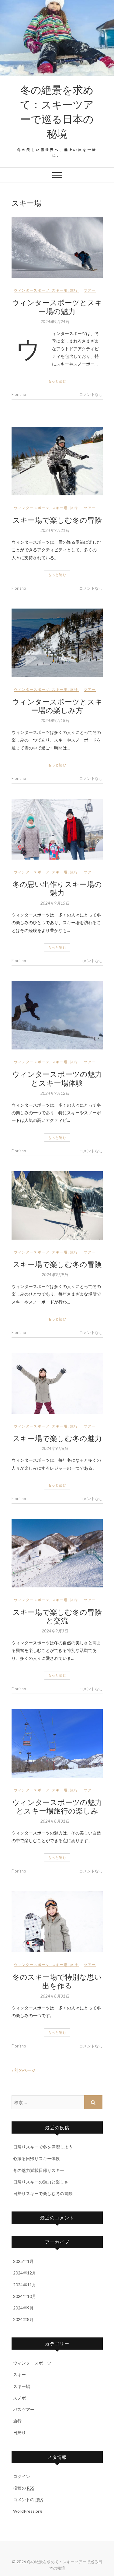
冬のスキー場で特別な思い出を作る (57, 1981)
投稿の (24, 2488)
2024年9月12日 (55, 1093)
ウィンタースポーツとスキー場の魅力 (57, 307)
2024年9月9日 (55, 1275)
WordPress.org (28, 2511)
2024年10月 (25, 2296)
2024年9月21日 (55, 530)
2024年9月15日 (55, 903)
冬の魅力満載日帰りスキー (39, 2170)
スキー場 (60, 290)
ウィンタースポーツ (32, 290)
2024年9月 (23, 2308)
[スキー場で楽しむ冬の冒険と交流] (57, 1553)
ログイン (22, 2476)
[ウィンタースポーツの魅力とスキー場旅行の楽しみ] (57, 1743)
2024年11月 (25, 2285)
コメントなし (91, 394)
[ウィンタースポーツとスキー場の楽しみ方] (57, 643)
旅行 (74, 290)
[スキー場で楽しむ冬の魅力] (57, 1383)
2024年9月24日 (55, 322)
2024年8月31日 (55, 1821)
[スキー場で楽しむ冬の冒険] (57, 461)
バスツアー (24, 2409)
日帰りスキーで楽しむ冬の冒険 (43, 2193)
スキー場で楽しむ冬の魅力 (57, 1438)
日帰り (19, 2433)
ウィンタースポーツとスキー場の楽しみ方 (57, 706)
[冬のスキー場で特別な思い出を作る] (57, 1922)
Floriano (19, 394)
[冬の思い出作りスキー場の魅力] (57, 829)
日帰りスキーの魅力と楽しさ (41, 2182)
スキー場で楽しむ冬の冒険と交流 (57, 1616)
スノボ (19, 2398)
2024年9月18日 (55, 721)
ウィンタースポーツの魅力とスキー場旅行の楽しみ (57, 1806)
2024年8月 (23, 2319)
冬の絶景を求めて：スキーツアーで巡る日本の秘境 (57, 111)
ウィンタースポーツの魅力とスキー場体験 (57, 1078)
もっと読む (57, 381)
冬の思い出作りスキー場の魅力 (57, 888)
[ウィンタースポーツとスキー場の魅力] (57, 247)
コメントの (28, 2499)
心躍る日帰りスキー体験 (36, 2158)
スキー (19, 2374)
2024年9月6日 (55, 1448)
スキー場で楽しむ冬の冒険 (57, 520)
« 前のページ (24, 2070)
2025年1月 (23, 2261)
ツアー (90, 290)
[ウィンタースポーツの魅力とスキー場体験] (57, 1015)
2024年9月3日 (55, 1631)
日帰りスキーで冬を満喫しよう (43, 2147)
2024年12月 (25, 2273)
